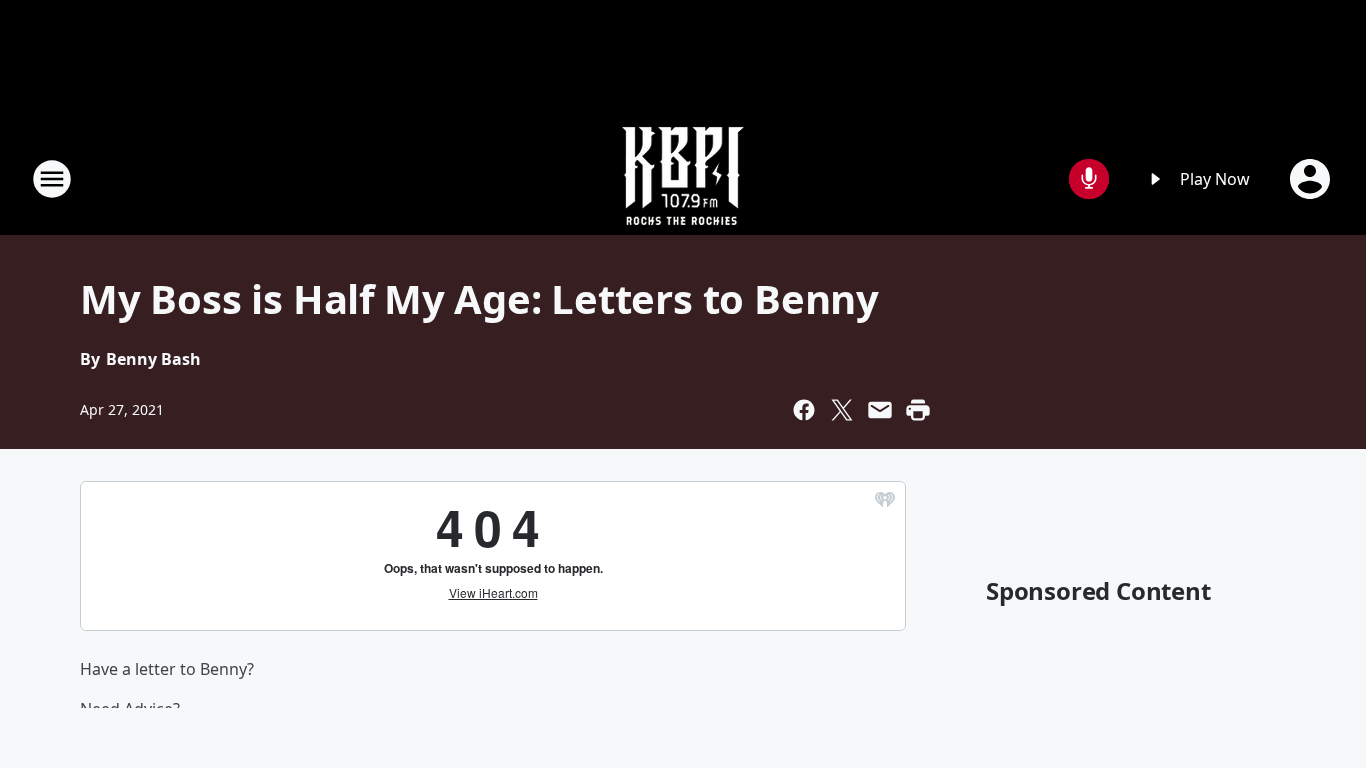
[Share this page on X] (842, 410)
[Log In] (1312, 179)
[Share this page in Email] (880, 410)
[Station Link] (683, 178)
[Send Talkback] (1089, 179)
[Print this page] (918, 410)
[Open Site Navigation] (52, 179)
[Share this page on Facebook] (804, 410)
